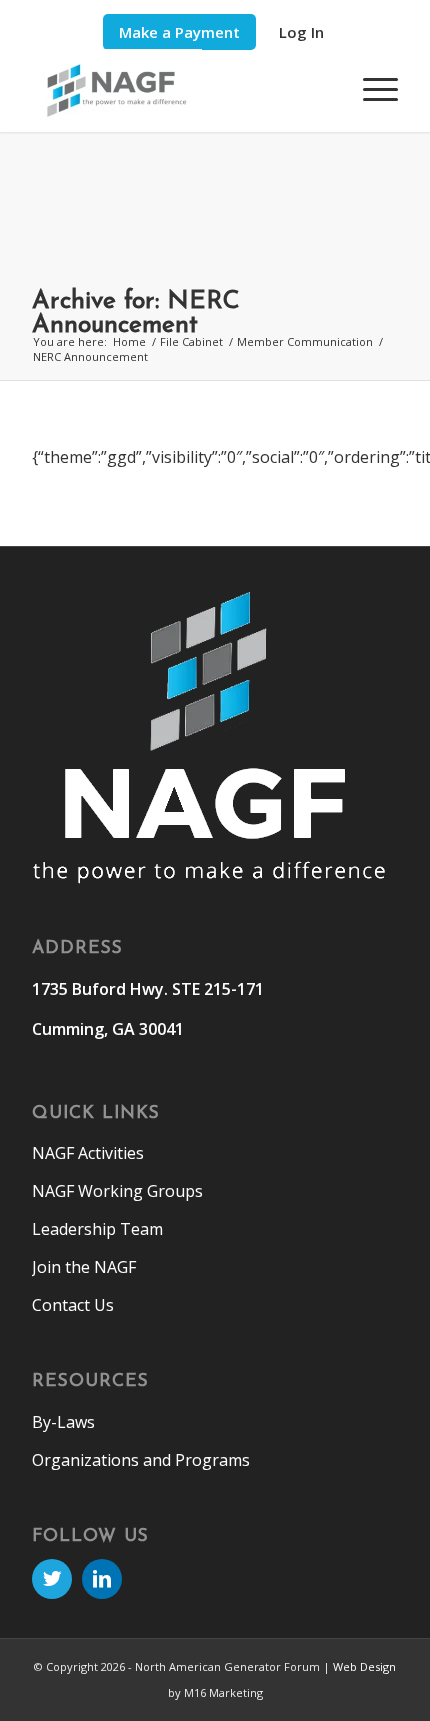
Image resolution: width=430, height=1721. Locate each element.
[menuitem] (179, 32)
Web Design (364, 1666)
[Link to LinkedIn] (102, 1579)
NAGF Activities (88, 1153)
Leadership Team (97, 1229)
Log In (301, 32)
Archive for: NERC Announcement (136, 313)
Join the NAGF (84, 1267)
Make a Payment (179, 32)
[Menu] (370, 89)
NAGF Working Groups (117, 1191)
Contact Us (73, 1305)
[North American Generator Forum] (178, 90)
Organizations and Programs (141, 1460)
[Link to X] (52, 1579)
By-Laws (63, 1422)
